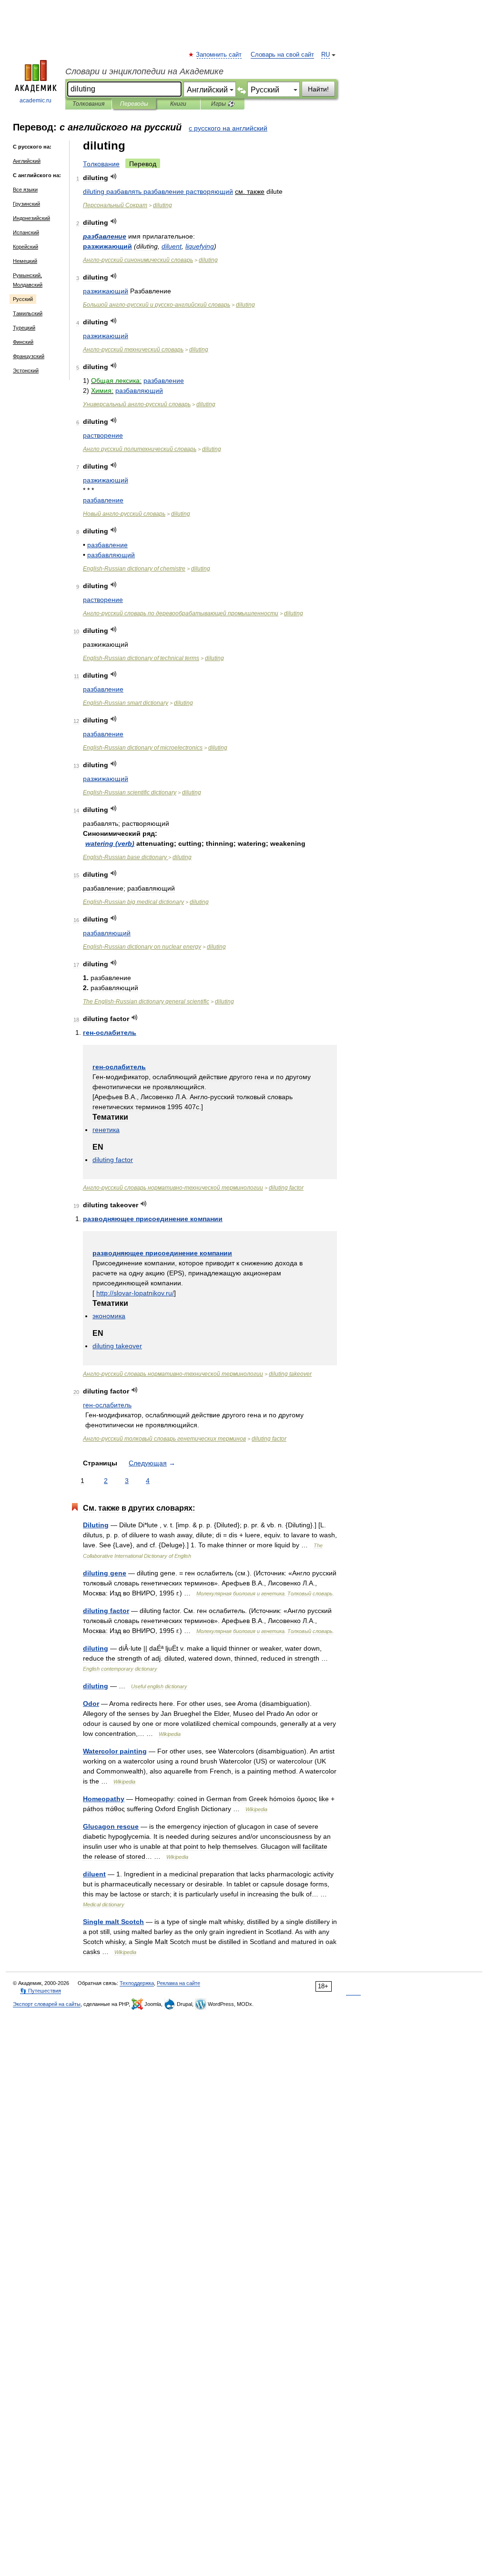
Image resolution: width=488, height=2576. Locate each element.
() (110, 843)
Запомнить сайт (219, 55)
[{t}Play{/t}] (114, 176)
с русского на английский (228, 128)
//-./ (135, 1293)
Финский (23, 342)
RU (325, 55)
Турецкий (24, 328)
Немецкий (25, 261)
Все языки (25, 190)
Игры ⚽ (223, 104)
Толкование (101, 164)
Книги (178, 104)
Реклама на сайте (178, 1983)
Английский (27, 161)
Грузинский (26, 204)
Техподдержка (137, 1983)
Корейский (25, 247)
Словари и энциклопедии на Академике (144, 71)
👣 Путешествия (41, 1991)
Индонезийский (31, 218)
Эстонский (26, 371)
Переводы (134, 104)
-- (157, 305)
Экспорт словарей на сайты (47, 2004)
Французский (29, 356)
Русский (23, 299)
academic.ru (36, 100)
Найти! (318, 89)
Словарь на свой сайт (282, 55)
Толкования (88, 104)
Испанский (26, 232)
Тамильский (28, 313)
